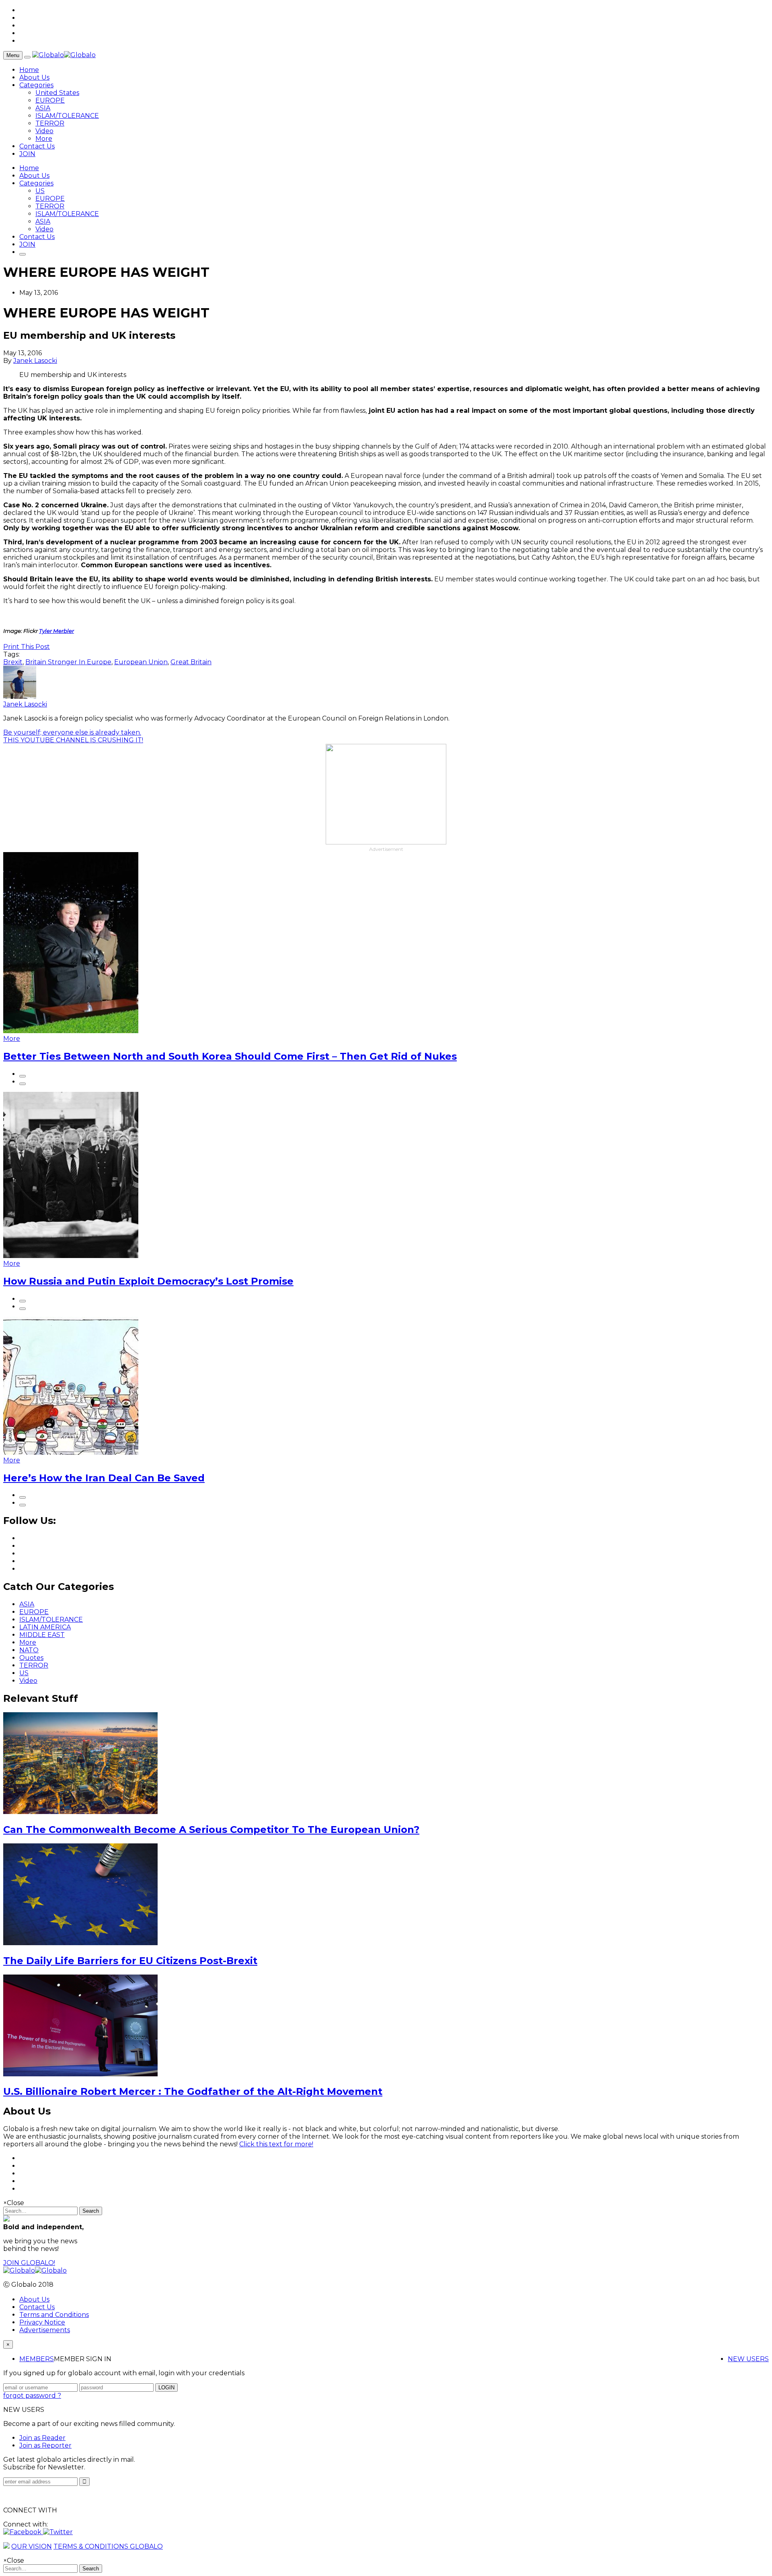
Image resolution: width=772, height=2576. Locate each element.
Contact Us (37, 146)
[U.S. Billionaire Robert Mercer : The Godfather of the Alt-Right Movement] (80, 2074)
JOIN (27, 154)
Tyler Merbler (56, 631)
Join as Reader (42, 2438)
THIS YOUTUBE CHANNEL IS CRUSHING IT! (73, 740)
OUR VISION (32, 2546)
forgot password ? (32, 2396)
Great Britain (191, 662)
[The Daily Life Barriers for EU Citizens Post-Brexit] (80, 1943)
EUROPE (50, 100)
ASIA (43, 108)
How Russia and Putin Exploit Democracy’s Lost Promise (148, 1281)
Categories (36, 85)
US (40, 191)
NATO (29, 1650)
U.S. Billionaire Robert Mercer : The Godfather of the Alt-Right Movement (193, 2091)
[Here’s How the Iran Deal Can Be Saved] (71, 1453)
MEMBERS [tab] (37, 2359)
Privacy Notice (42, 2322)
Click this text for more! (276, 2144)
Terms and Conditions (54, 2315)
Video (44, 131)
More (44, 139)
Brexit (13, 662)
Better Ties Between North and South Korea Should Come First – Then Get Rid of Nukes (230, 1056)
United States (57, 93)
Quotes (31, 1658)
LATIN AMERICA (45, 1627)
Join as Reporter (45, 2445)
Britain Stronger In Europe (68, 662)
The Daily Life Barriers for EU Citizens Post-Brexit (130, 1961)
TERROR (50, 123)
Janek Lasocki (35, 361)
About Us (34, 77)
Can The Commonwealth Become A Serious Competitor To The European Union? (211, 1830)
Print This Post (27, 647)
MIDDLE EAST (42, 1635)
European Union (141, 662)
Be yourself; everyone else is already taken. (72, 732)
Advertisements (45, 2330)
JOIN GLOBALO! (29, 2263)
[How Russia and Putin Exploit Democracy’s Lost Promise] (71, 1256)
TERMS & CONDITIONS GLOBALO (108, 2546)
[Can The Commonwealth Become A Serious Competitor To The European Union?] (80, 1812)
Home (29, 70)
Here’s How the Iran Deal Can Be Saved (104, 1478)
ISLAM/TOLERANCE (67, 116)
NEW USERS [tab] (748, 2359)
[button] (23, 2532)
